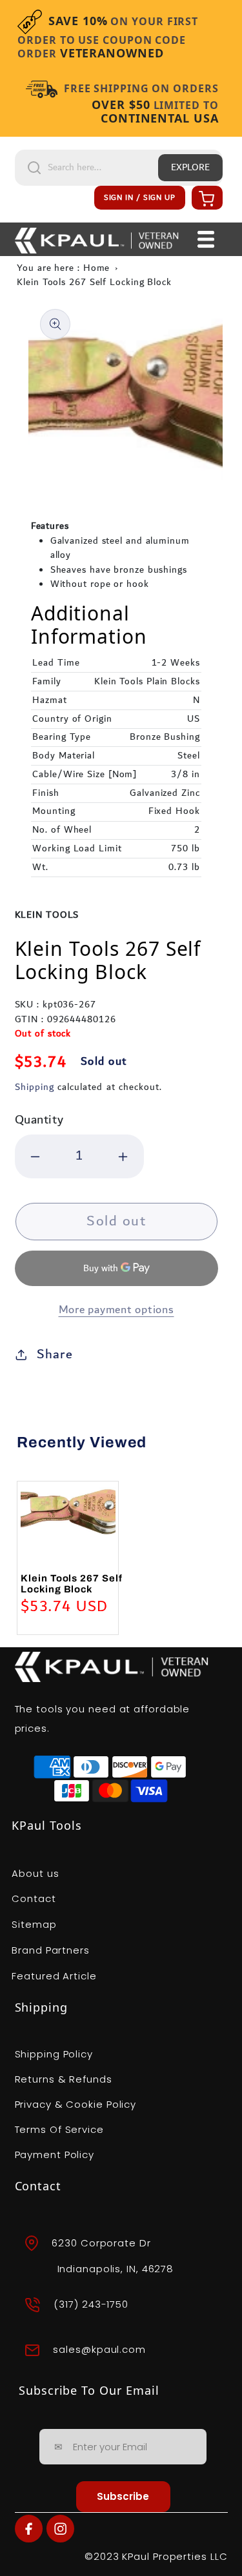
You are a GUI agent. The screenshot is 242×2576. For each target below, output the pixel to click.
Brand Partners (51, 1950)
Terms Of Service (59, 2129)
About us (35, 1873)
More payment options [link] (116, 1310)
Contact (34, 1898)
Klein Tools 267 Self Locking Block (94, 282)
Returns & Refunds (64, 2079)
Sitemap (34, 1924)
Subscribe (123, 2496)
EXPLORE (190, 168)
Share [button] (55, 1354)
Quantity (39, 1120)
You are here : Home (63, 268)
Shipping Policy (54, 2054)
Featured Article (54, 1976)
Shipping (35, 1087)
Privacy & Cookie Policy (76, 2104)
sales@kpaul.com (99, 2349)
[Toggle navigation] (206, 239)
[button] (205, 198)
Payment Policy (55, 2155)
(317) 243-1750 (91, 2304)
